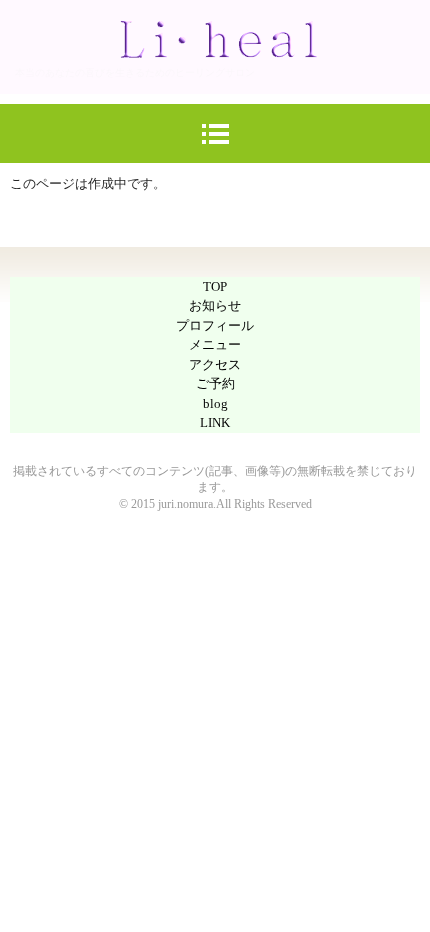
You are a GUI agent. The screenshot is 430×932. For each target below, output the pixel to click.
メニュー (215, 344)
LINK (215, 422)
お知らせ (215, 305)
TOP (215, 286)
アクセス (215, 364)
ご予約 (215, 383)
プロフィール (215, 325)
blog (215, 403)
